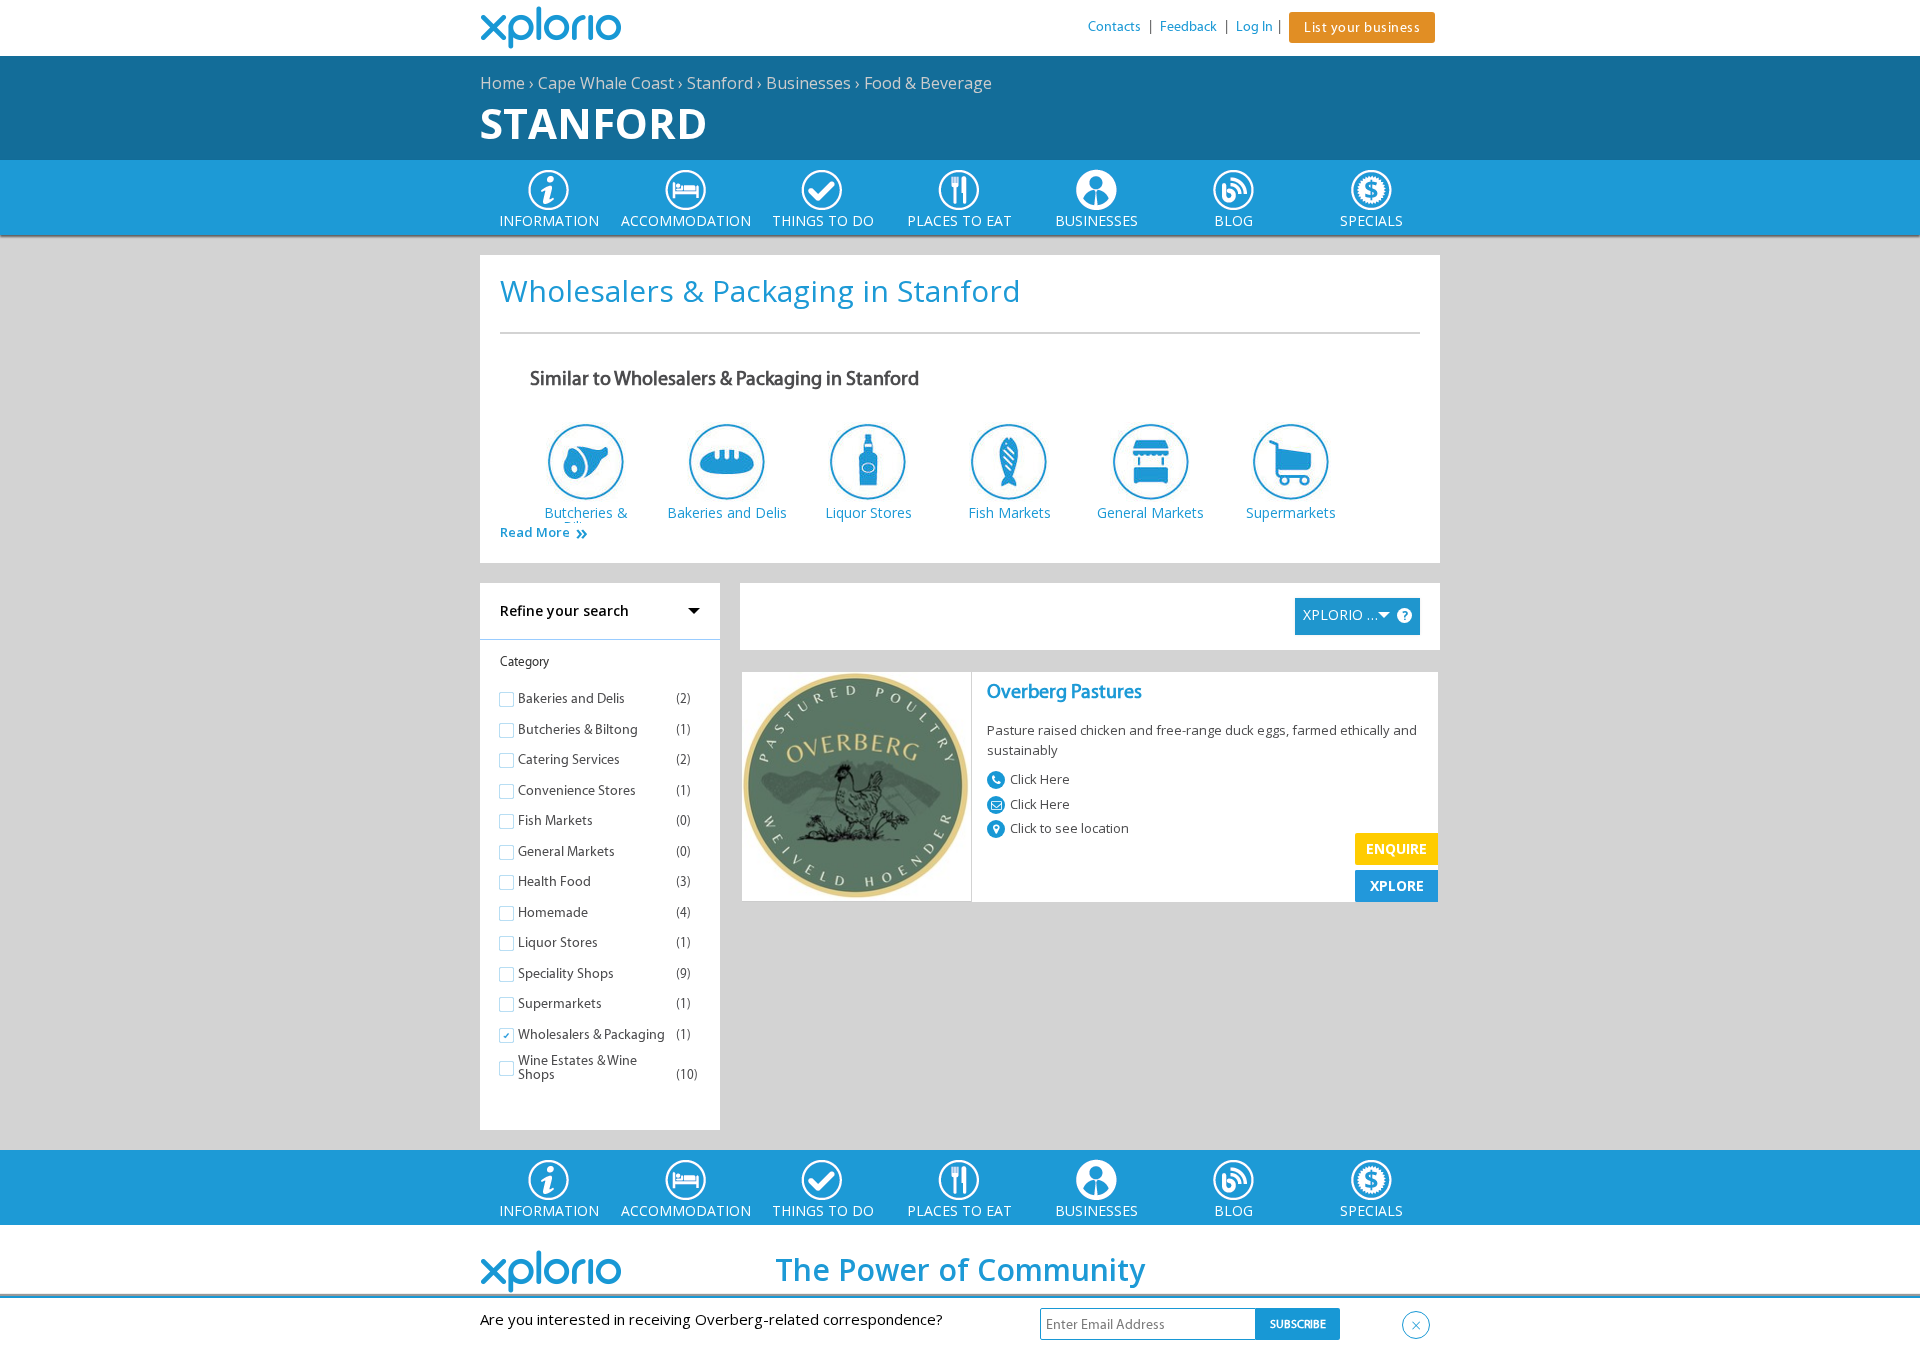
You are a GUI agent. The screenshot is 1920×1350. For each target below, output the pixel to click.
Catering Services (569, 759)
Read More (535, 532)
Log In (1254, 26)
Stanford (720, 83)
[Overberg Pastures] (856, 786)
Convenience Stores (577, 790)
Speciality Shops (566, 973)
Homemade (553, 912)
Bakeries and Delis (571, 698)
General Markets (566, 851)
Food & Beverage (928, 83)
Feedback (1188, 26)
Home (502, 83)
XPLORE (1397, 885)
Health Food (554, 881)
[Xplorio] (566, 28)
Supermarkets (560, 1003)
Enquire (1396, 848)
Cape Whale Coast (606, 83)
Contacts (1114, 26)
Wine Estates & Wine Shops (577, 1067)
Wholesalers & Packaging (591, 1034)
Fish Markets (555, 820)
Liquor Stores (558, 942)
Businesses (808, 83)
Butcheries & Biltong (578, 729)
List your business (1362, 27)
